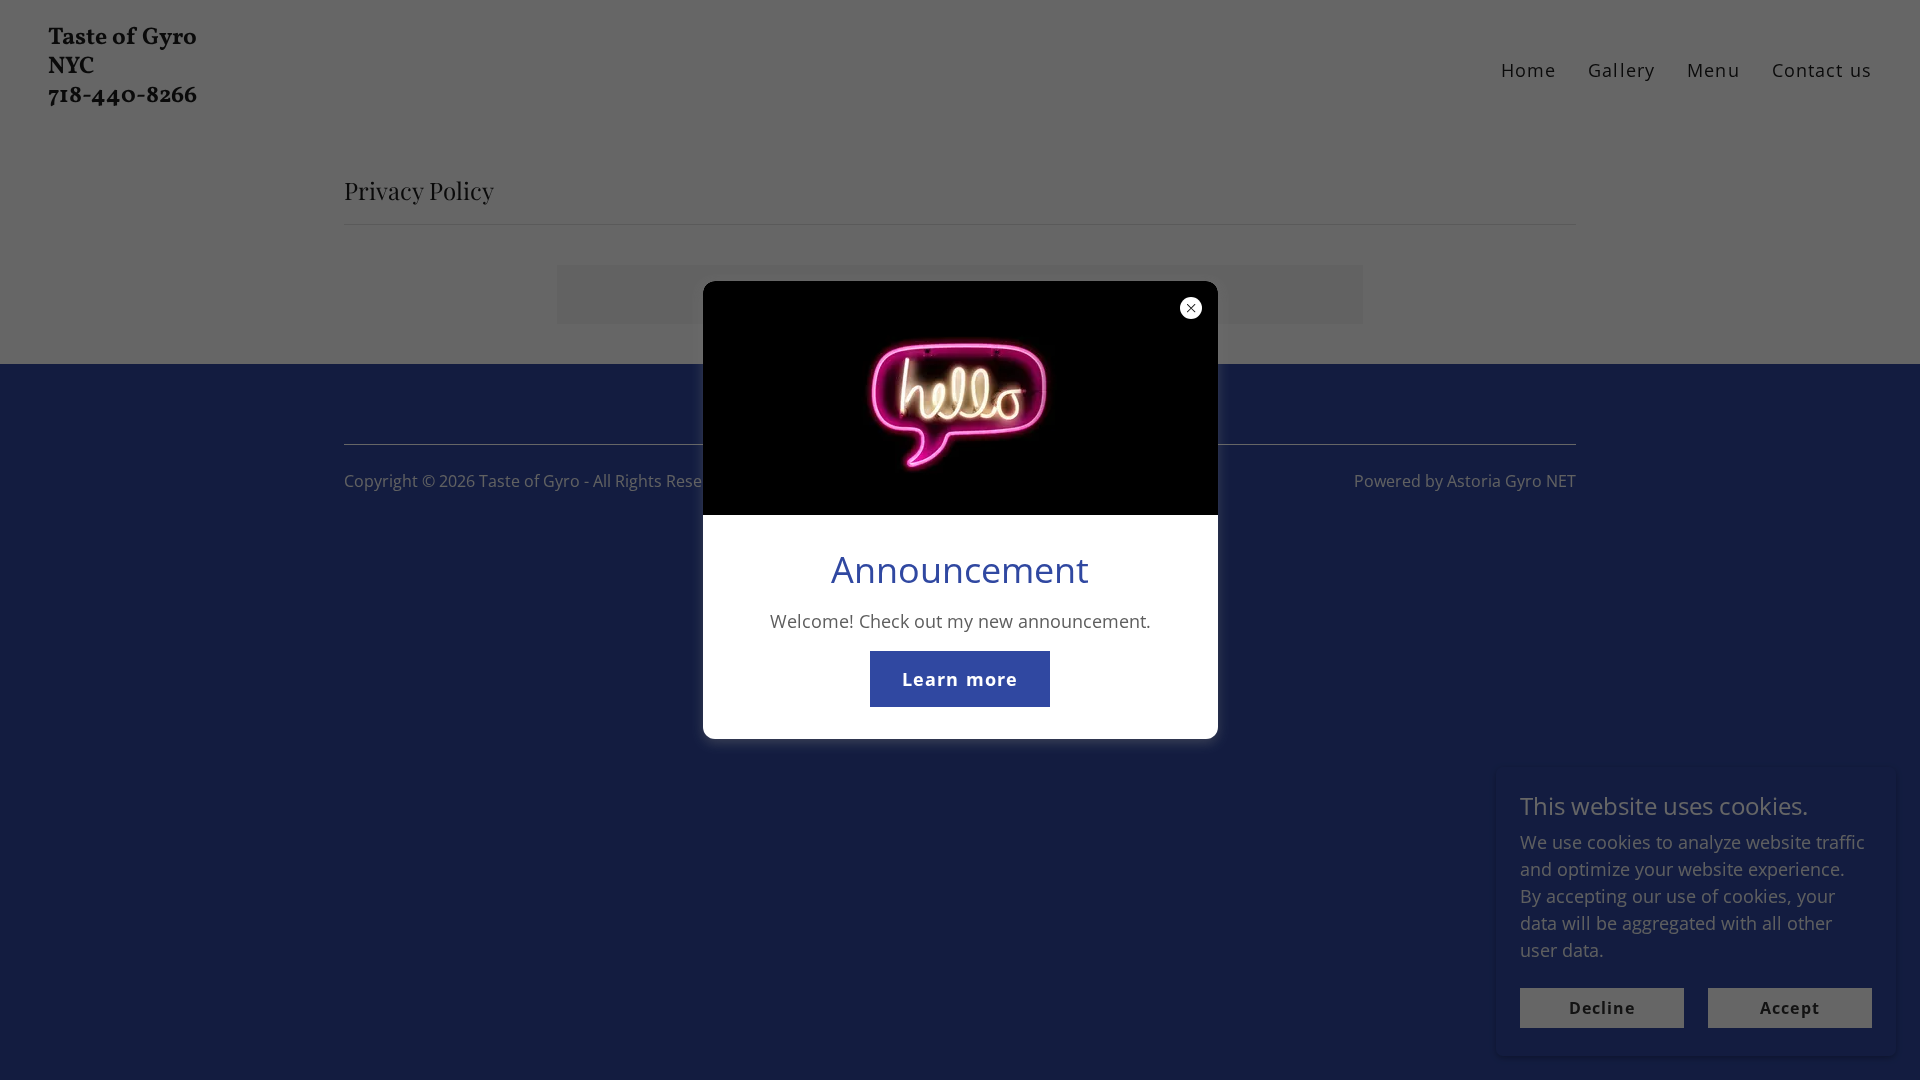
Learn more (960, 679)
